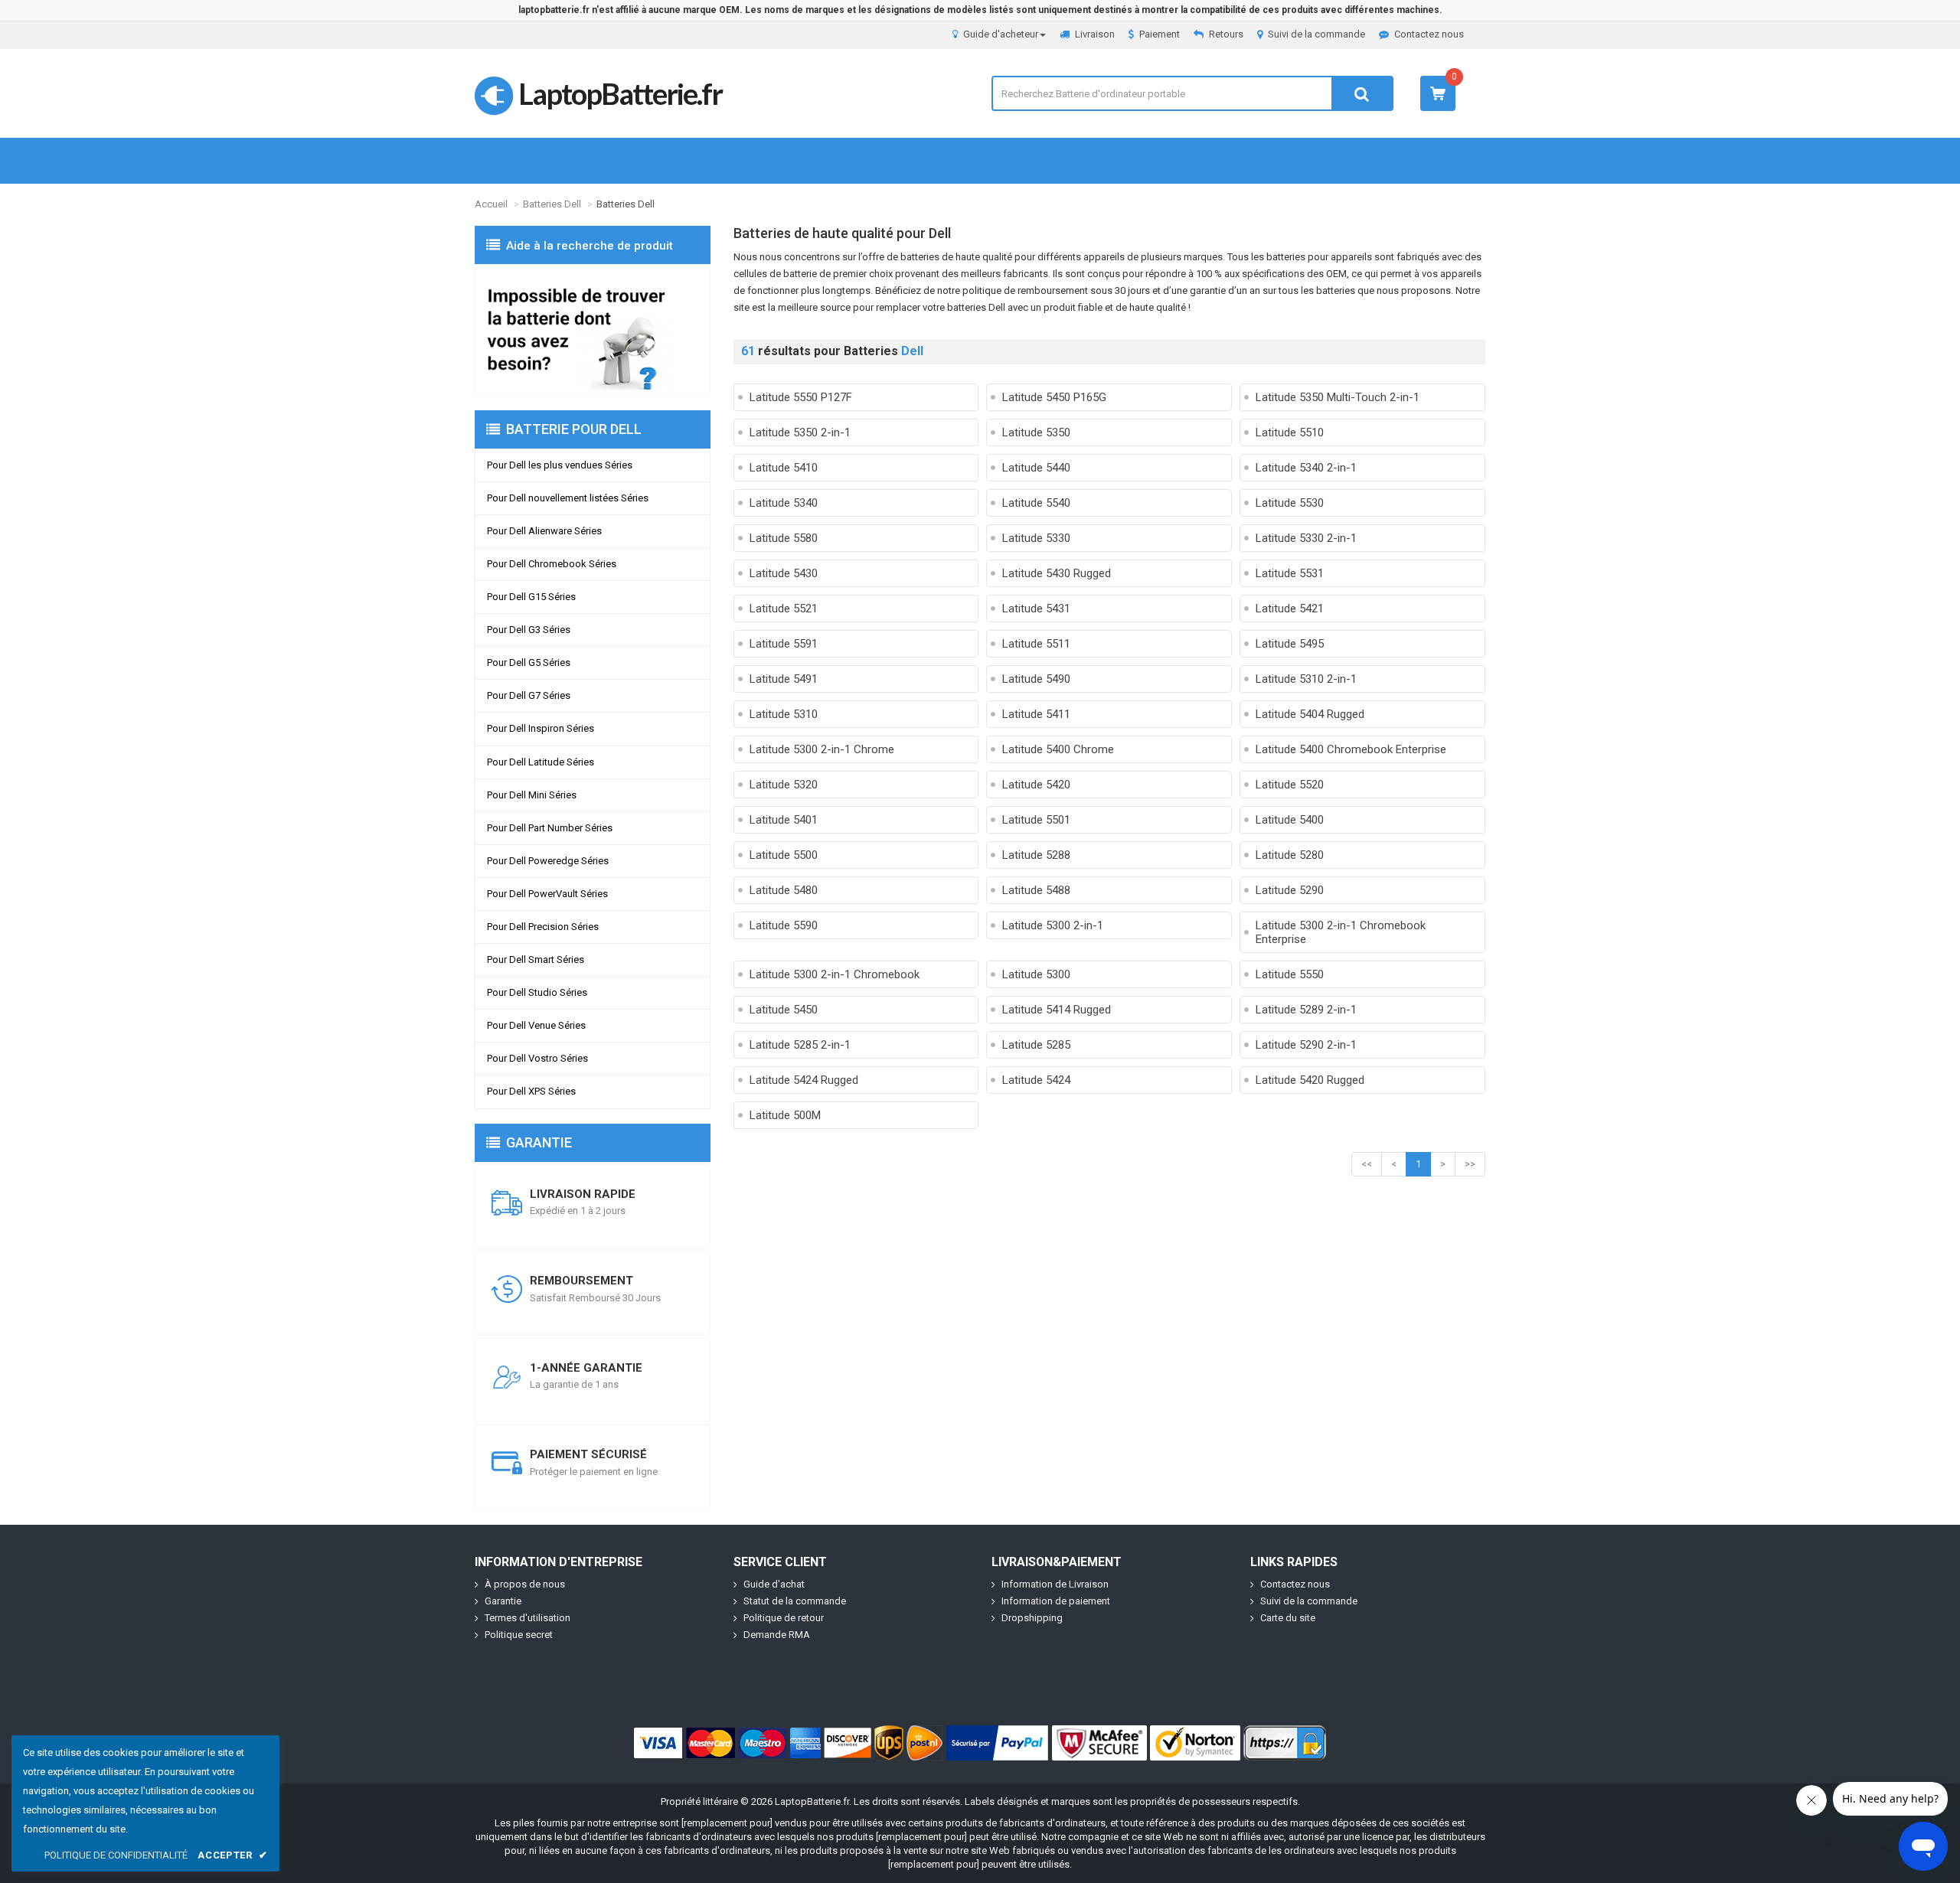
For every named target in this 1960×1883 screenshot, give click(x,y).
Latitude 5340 (784, 503)
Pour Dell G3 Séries (529, 630)
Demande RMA (777, 1635)
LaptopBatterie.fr (620, 93)
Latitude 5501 (1036, 820)
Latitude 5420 (1036, 785)
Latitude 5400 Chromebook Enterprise (1351, 749)
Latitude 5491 (784, 679)
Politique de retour (784, 1618)
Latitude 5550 (1290, 974)
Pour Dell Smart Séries (536, 959)
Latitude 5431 (1036, 609)
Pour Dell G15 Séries (531, 597)
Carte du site (1288, 1618)
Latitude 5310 (784, 714)
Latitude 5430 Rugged (1057, 573)
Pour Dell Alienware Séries (544, 531)
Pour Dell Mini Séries (532, 795)
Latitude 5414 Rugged (1057, 1010)
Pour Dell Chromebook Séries (552, 564)
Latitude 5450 (784, 1010)
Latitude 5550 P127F (801, 397)
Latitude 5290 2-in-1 (1306, 1045)
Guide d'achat (774, 1584)
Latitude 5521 (784, 609)
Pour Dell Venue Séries (536, 1025)
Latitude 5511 (1036, 644)
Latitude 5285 (1036, 1045)
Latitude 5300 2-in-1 (1053, 925)
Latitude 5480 (784, 890)
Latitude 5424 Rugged (804, 1080)
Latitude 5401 (784, 820)
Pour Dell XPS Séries (531, 1091)
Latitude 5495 (1290, 644)
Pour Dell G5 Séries (529, 662)
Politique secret (519, 1635)
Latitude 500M (785, 1115)
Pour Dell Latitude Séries (541, 762)
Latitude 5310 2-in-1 (1306, 679)
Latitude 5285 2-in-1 (800, 1045)
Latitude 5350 (1036, 432)
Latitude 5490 (1036, 679)
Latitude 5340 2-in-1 (1306, 468)
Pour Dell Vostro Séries (537, 1058)
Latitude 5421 (1290, 609)
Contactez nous (1429, 34)
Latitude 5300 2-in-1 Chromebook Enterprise (1341, 932)
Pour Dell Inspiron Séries (541, 728)
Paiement (1160, 34)
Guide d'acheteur (1001, 34)
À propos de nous (525, 1584)
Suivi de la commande (1316, 34)
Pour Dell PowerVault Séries (547, 894)
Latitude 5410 (784, 468)
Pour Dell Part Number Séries (550, 828)
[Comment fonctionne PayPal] (998, 1743)
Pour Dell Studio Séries (537, 992)
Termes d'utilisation (528, 1618)
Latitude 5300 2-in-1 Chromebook (835, 974)
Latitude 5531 (1290, 573)
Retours (1226, 34)
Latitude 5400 (1290, 820)
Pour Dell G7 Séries (529, 695)
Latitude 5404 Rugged (1310, 714)
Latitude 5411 (1036, 714)
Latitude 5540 (1036, 503)
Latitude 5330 (1036, 538)
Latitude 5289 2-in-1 (1306, 1010)
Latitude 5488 (1036, 890)
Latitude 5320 (784, 785)
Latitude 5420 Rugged (1310, 1080)
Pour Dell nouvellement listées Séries (568, 498)
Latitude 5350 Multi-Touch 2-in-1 (1338, 397)
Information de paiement (1056, 1601)
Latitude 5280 (1290, 855)
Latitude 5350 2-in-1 (800, 432)
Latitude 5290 (1290, 890)
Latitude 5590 (784, 925)
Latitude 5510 (1290, 432)
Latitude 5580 (784, 538)
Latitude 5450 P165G (1054, 397)
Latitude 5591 (784, 644)
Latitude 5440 (1036, 468)
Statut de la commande (795, 1601)
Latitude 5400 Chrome (1058, 749)
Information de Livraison (1055, 1584)
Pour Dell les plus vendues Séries (560, 465)
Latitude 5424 (1036, 1080)
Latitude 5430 (784, 573)
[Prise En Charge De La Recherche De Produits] (593, 330)
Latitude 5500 (784, 855)
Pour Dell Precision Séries (543, 927)
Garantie (503, 1601)
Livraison (1095, 34)
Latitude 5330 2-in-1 (1306, 538)
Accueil (491, 204)
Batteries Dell (552, 204)
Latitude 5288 (1036, 855)
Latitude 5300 (1036, 974)
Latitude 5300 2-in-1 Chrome (822, 749)
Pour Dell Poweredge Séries (548, 861)
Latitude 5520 (1290, 785)
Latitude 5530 (1290, 503)
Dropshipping (1032, 1618)
